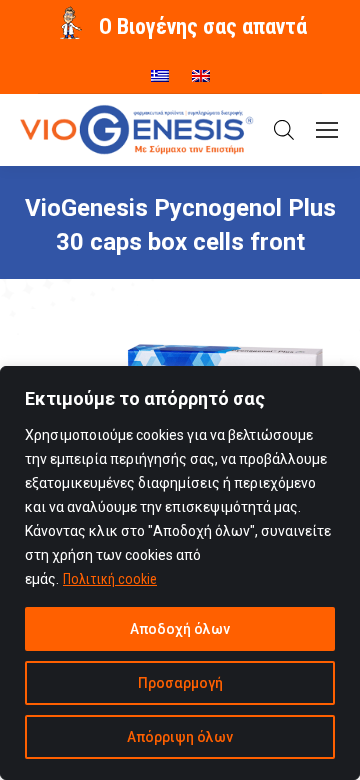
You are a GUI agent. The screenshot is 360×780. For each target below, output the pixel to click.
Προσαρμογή (180, 683)
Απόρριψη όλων (180, 737)
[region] (180, 573)
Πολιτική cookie (110, 579)
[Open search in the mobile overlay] (284, 130)
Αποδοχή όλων (180, 629)
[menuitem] (160, 69)
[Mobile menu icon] (327, 130)
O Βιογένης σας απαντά (203, 26)
